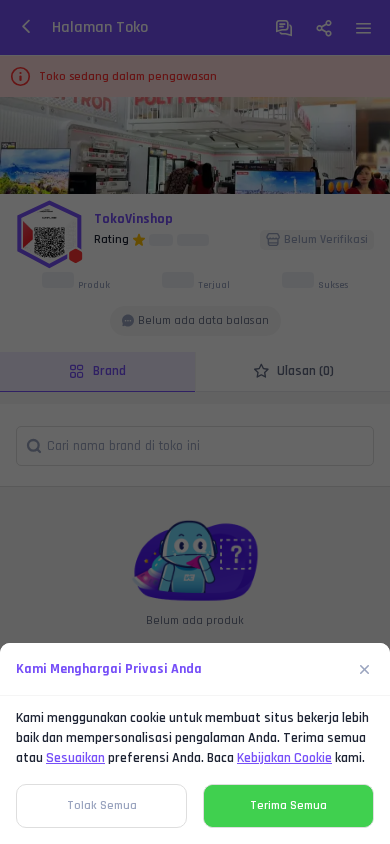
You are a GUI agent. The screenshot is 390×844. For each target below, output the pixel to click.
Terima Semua (288, 805)
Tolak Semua (102, 805)
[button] (195, 422)
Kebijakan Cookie (284, 758)
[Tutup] (365, 669)
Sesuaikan (75, 758)
